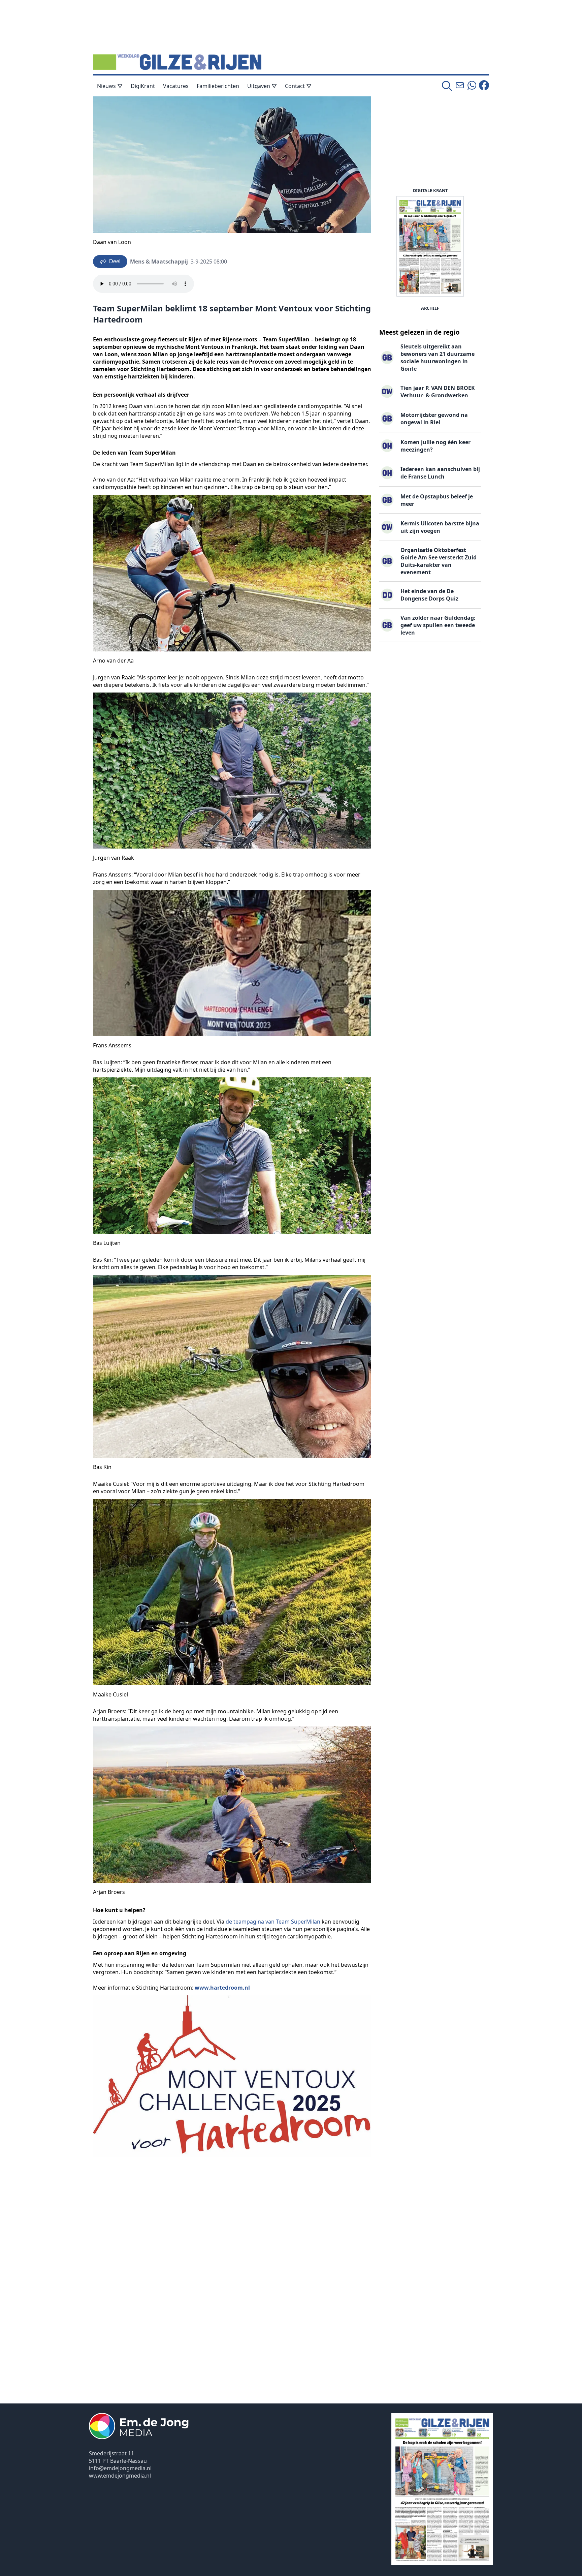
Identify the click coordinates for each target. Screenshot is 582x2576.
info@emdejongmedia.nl (120, 2468)
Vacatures (176, 86)
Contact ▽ (298, 86)
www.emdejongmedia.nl (120, 2476)
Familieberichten (218, 86)
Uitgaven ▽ (262, 86)
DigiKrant (143, 86)
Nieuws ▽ (110, 86)
